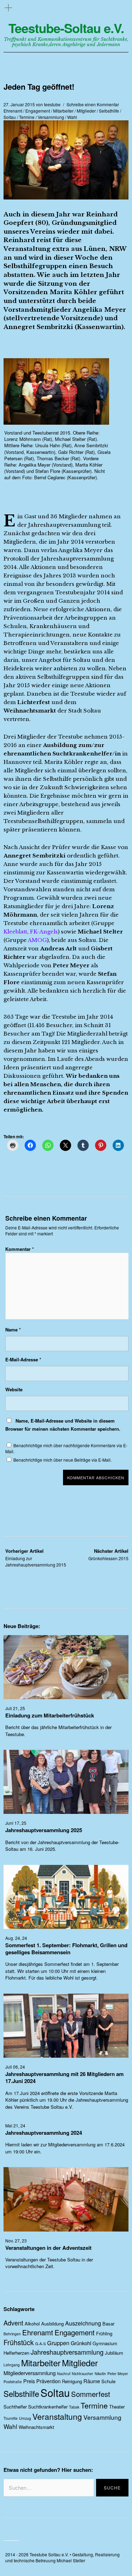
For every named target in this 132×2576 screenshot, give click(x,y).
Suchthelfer (15, 2407)
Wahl (72, 117)
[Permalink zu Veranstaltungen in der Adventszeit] (66, 2229)
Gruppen (58, 2343)
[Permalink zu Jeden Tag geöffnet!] (66, 197)
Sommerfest (91, 2394)
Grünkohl (81, 2343)
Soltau (10, 117)
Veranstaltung (57, 2416)
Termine (27, 117)
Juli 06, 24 (15, 2067)
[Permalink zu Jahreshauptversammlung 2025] (66, 1812)
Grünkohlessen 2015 (108, 1554)
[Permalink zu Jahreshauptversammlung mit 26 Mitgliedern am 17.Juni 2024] (66, 2055)
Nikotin (100, 2374)
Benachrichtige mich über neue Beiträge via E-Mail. (62, 1460)
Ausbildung (52, 2324)
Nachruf (64, 2374)
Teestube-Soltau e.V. (66, 28)
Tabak (74, 2407)
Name (13, 1330)
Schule (108, 2381)
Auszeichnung (83, 2323)
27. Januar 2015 (19, 104)
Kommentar (20, 1249)
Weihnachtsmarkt (36, 2427)
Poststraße (13, 2382)
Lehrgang (12, 2365)
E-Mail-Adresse (23, 1359)
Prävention (48, 2381)
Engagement (38, 111)
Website (14, 1389)
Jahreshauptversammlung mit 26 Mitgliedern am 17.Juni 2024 (64, 2077)
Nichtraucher (83, 2374)
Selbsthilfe (109, 111)
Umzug (25, 2418)
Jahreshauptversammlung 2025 (44, 1830)
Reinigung (72, 2381)
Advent (13, 2323)
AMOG (37, 940)
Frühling (104, 2333)
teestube (52, 104)
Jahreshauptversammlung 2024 (44, 2133)
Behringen (12, 2334)
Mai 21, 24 (15, 2125)
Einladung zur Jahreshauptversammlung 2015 (36, 1558)
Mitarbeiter (63, 111)
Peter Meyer (118, 2374)
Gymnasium (105, 2343)
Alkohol (32, 2324)
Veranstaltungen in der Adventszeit (48, 2248)
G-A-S (40, 2344)
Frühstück (19, 2342)
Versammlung (51, 117)
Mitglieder (86, 111)
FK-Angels (44, 932)
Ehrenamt (13, 111)
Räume (92, 2381)
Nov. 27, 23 (16, 2240)
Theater (117, 2407)
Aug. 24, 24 (16, 1938)
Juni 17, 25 (16, 1823)
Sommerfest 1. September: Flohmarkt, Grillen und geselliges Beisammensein (66, 1949)
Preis (29, 2381)
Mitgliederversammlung (30, 2373)
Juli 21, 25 (15, 1708)
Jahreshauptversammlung (67, 2352)
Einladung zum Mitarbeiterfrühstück (50, 1715)
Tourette (11, 2418)
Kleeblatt (15, 932)
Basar (108, 2324)
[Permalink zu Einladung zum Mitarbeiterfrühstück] (66, 1697)
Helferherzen (16, 2353)
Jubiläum (114, 2353)
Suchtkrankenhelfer (48, 2407)
